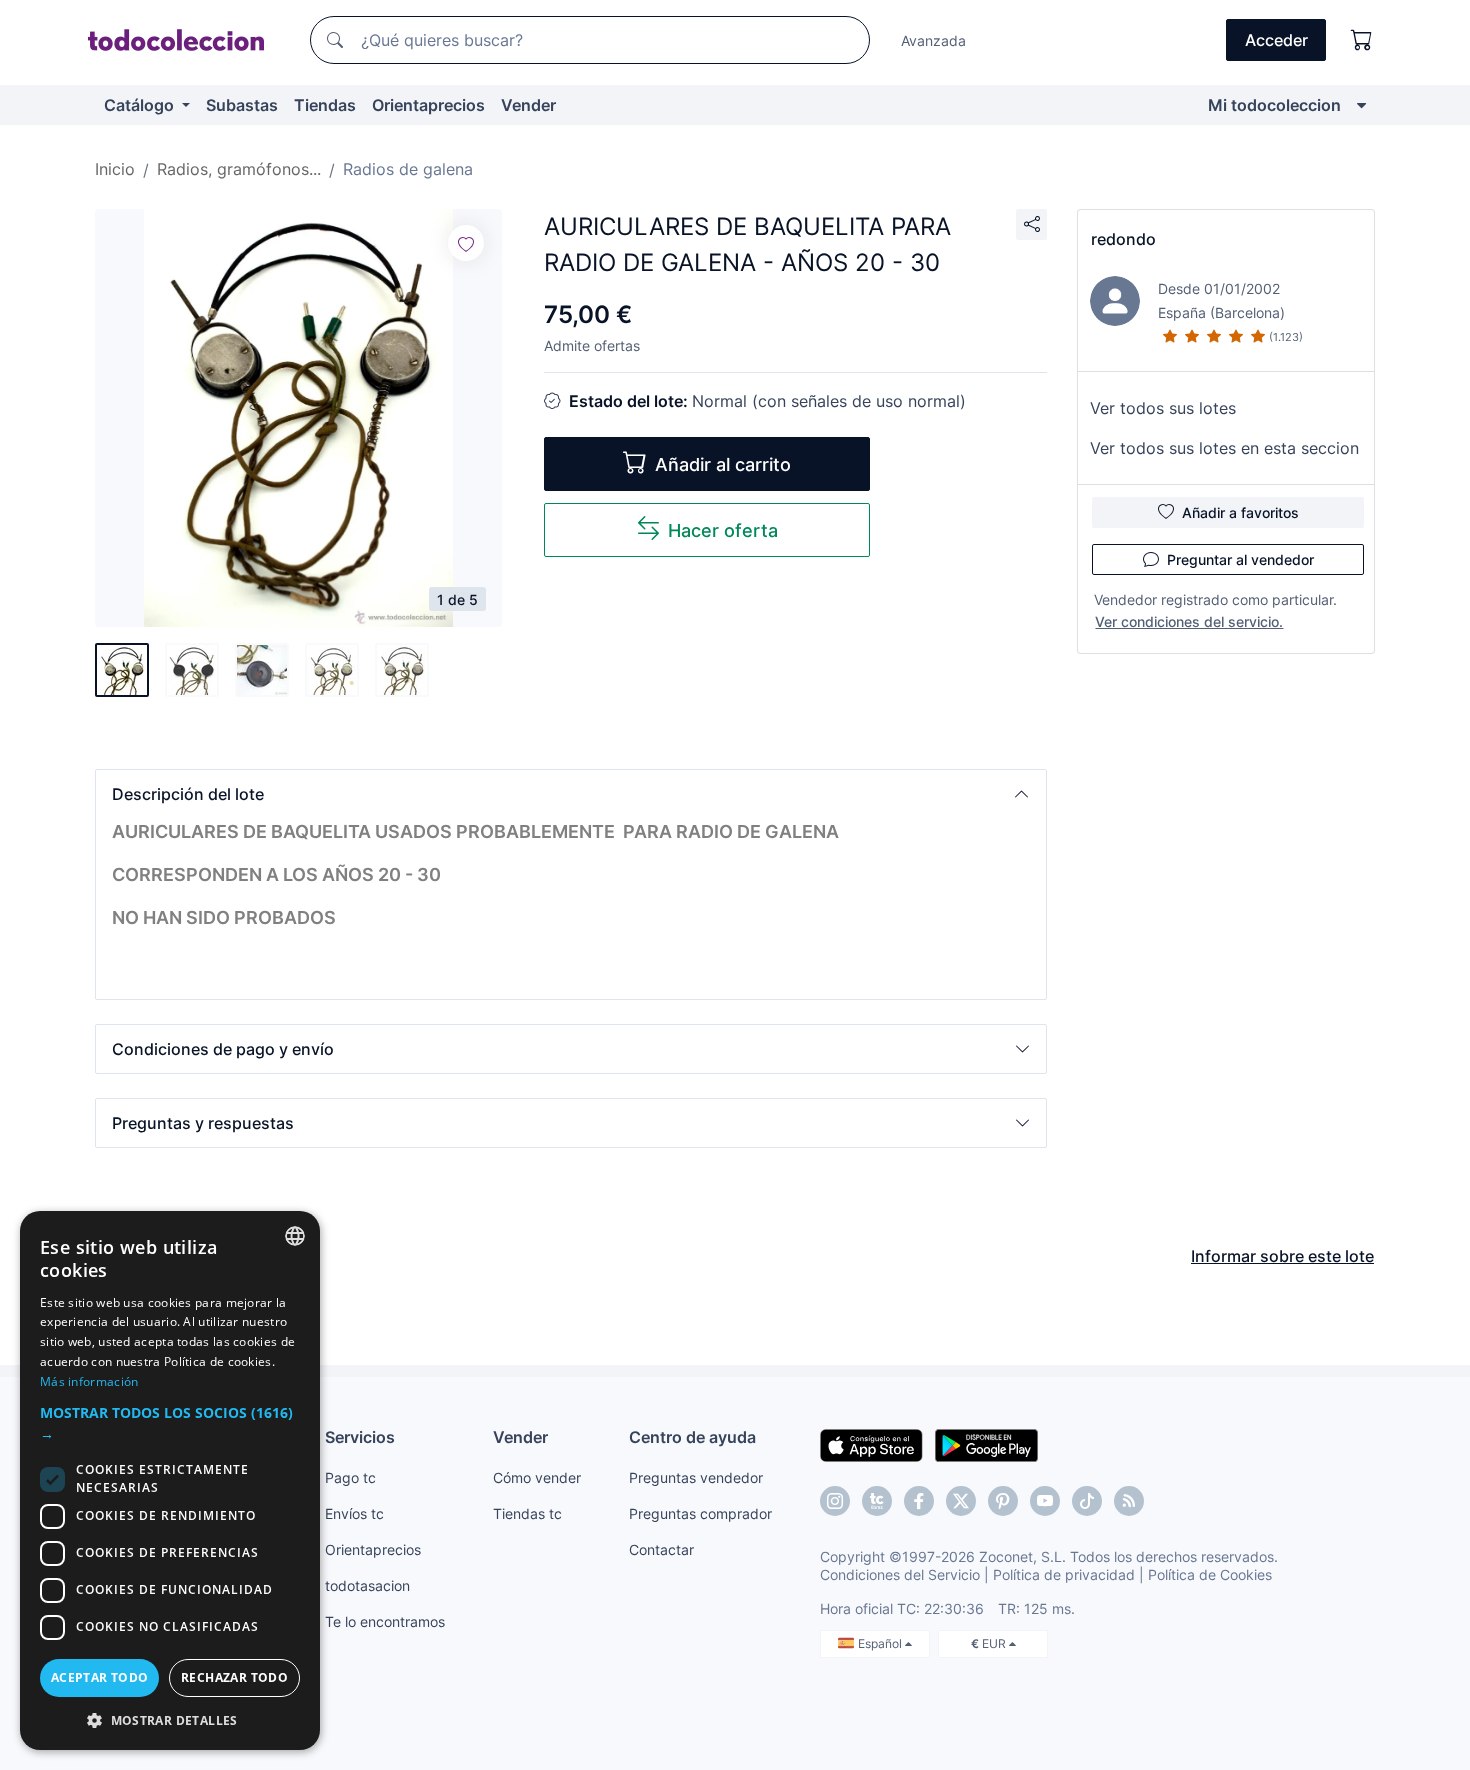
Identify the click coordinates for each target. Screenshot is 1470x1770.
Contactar (661, 1549)
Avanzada (933, 40)
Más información (89, 1381)
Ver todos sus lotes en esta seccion (1224, 448)
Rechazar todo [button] (234, 1677)
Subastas (242, 105)
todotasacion (367, 1585)
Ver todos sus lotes (1163, 408)
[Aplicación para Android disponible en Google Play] (986, 1444)
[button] (571, 794)
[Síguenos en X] (961, 1501)
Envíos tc (354, 1513)
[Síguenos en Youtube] (1045, 1501)
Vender (528, 105)
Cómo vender (537, 1477)
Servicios (360, 1437)
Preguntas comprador (700, 1513)
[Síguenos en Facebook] (919, 1501)
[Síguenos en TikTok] (1087, 1501)
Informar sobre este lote (1282, 1256)
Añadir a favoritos (1240, 512)
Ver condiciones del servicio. (1189, 621)
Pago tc (350, 1477)
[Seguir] (466, 243)
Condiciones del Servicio (900, 1574)
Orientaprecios (428, 105)
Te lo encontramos (385, 1621)
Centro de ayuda (692, 1437)
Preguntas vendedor (696, 1477)
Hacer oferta (723, 530)
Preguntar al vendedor (1240, 559)
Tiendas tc (527, 1513)
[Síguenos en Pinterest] (1003, 1501)
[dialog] (170, 1480)
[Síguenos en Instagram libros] (877, 1501)
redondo (1123, 239)
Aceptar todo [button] (100, 1677)
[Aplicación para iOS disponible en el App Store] (871, 1444)
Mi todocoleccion (1274, 105)
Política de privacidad (1064, 1574)
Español (881, 1643)
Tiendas (325, 105)
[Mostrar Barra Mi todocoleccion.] (1361, 105)
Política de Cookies (1210, 1574)
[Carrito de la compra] (1362, 40)
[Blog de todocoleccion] (1129, 1501)
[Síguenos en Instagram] (835, 1501)
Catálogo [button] (141, 105)
